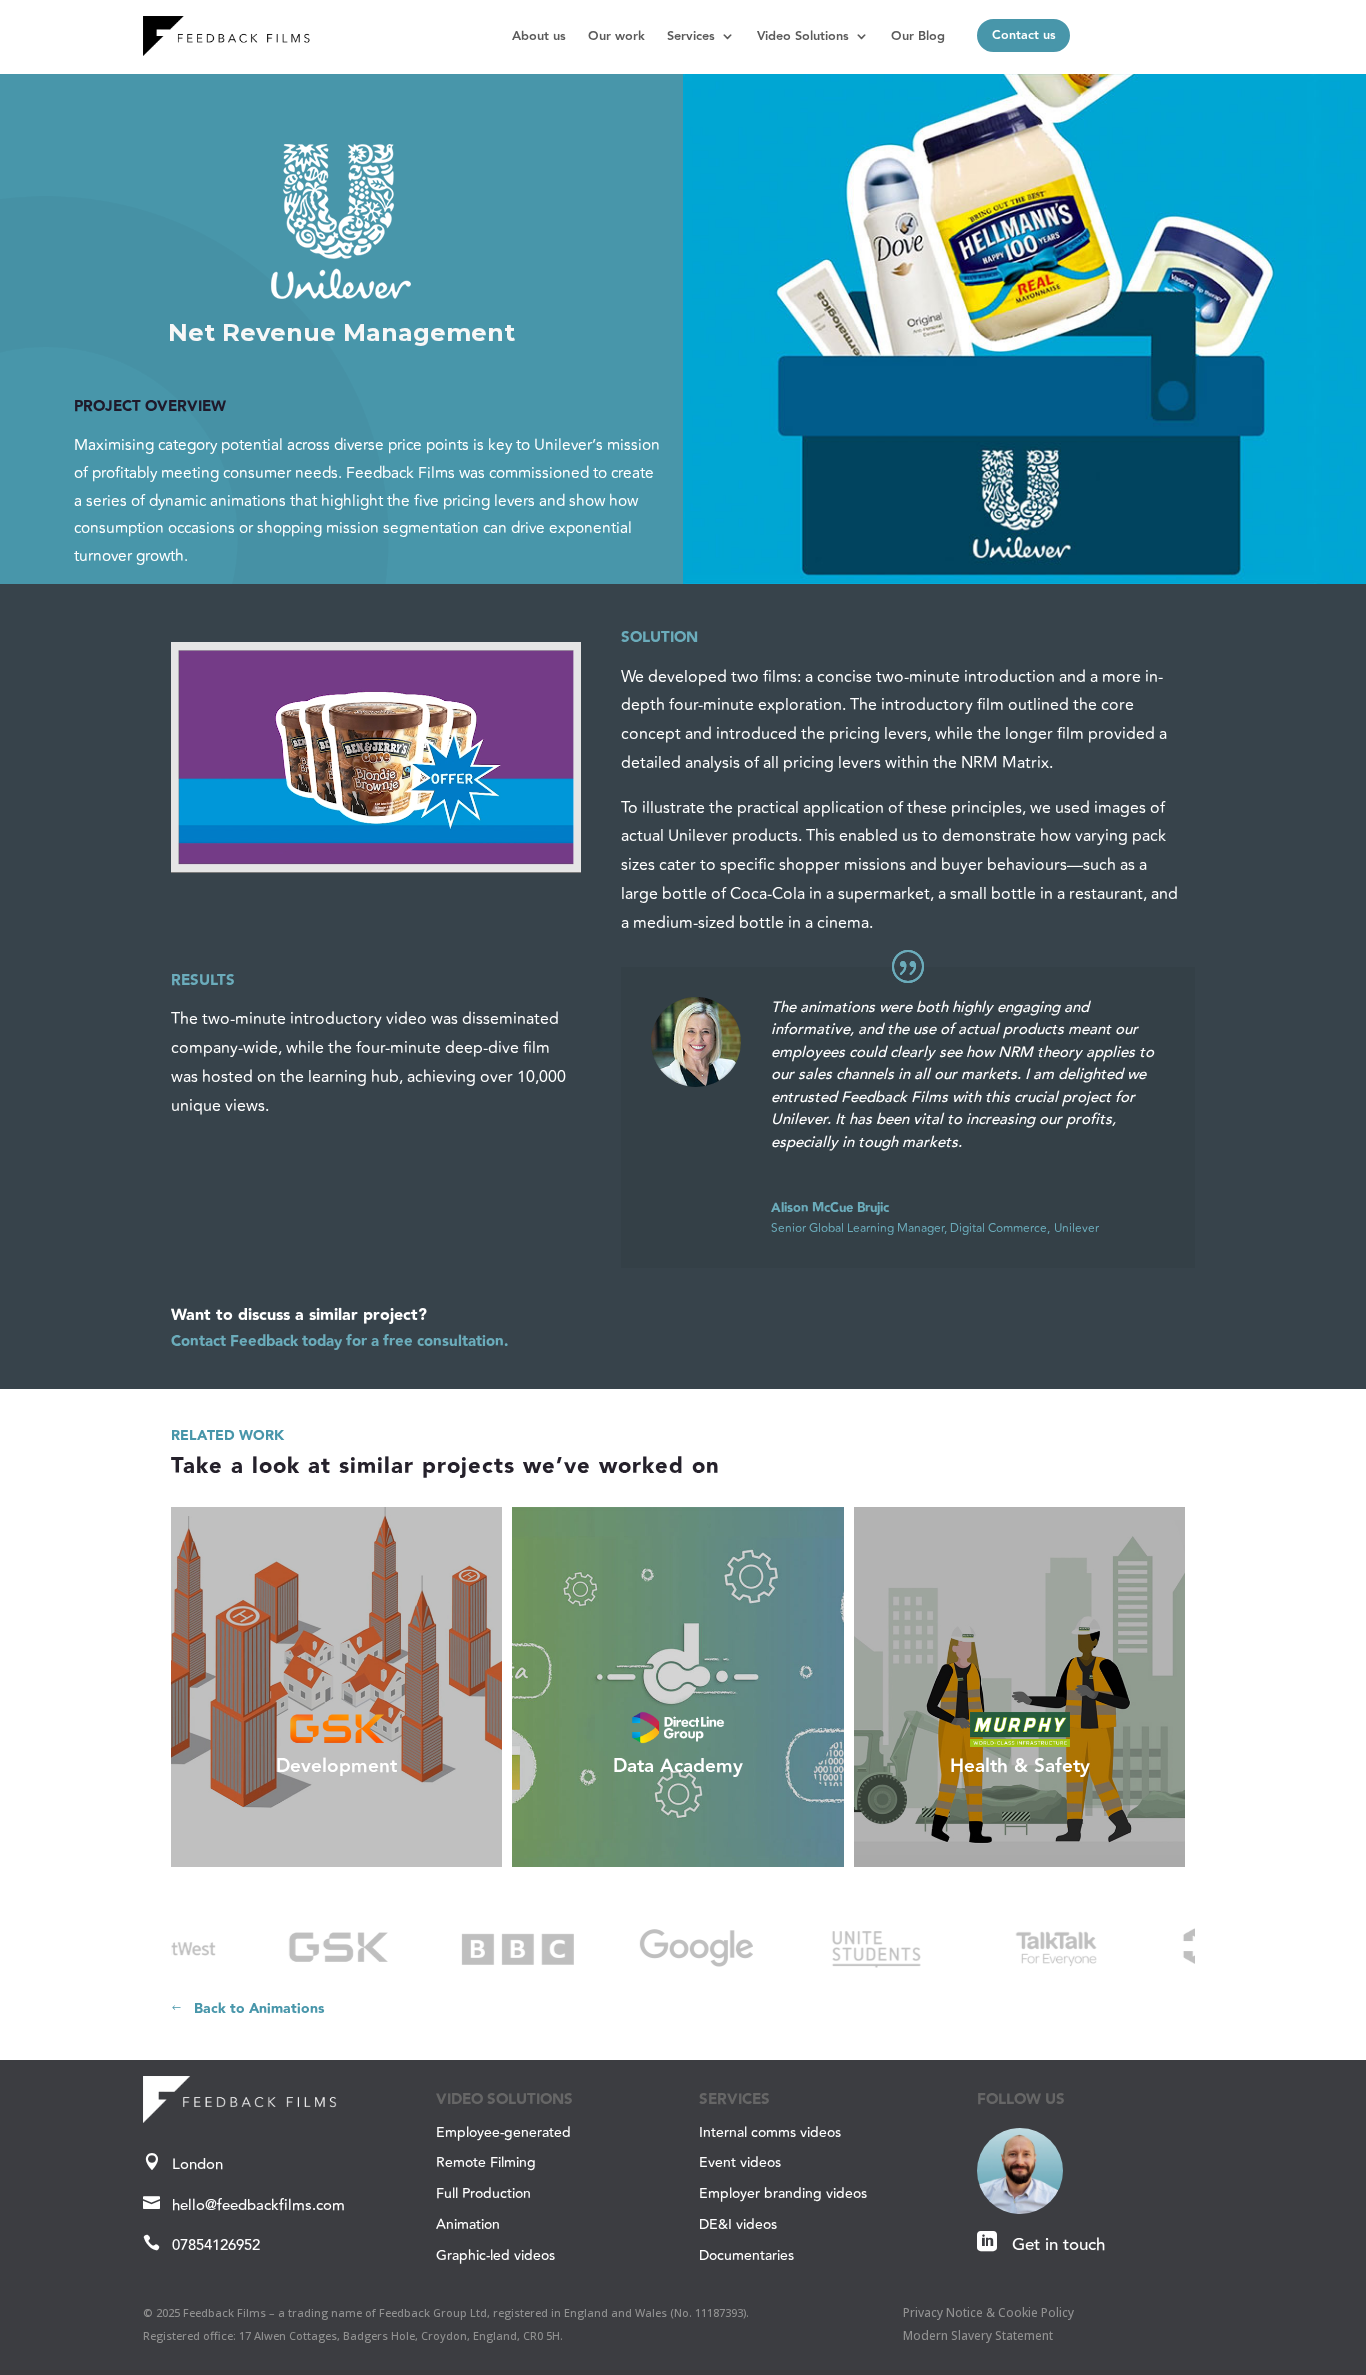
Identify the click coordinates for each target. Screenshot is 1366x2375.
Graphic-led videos (495, 2256)
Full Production (483, 2194)
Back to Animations (259, 2009)
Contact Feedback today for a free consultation (337, 1341)
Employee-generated (503, 2133)
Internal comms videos (770, 2133)
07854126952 (216, 2245)
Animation (468, 2225)
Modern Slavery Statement (978, 2335)
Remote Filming (486, 2163)
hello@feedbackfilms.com (258, 2205)
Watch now (1024, 1845)
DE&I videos (738, 2225)
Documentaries (746, 2256)
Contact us (1024, 35)
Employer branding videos (783, 2194)
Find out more (341, 1845)
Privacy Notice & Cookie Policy (988, 2312)
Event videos (740, 2163)
